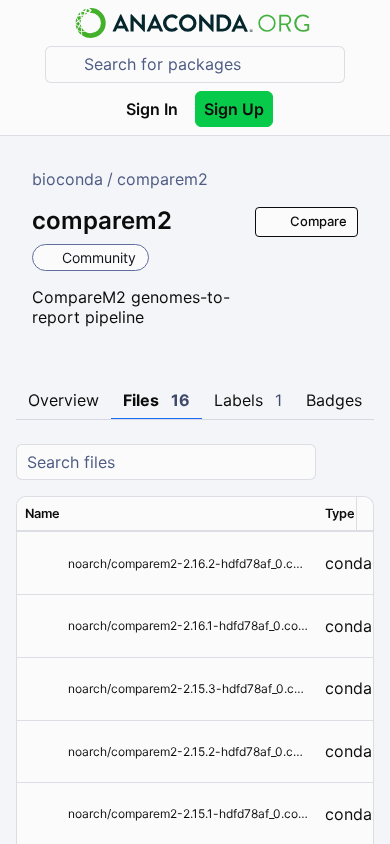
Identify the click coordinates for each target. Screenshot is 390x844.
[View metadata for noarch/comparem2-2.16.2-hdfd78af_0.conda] (42, 563)
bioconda (67, 179)
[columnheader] (167, 514)
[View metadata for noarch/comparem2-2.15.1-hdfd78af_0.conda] (42, 814)
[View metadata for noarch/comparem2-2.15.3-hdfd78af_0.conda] (42, 688)
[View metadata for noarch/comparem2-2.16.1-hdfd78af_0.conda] (42, 626)
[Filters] (356, 462)
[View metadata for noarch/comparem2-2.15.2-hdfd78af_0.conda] (42, 751)
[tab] (63, 401)
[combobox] (209, 64)
